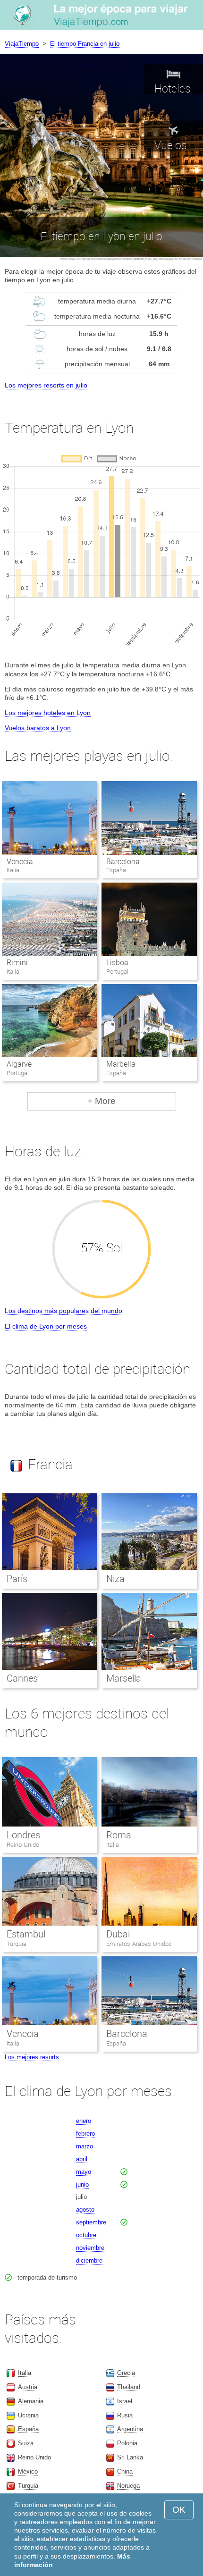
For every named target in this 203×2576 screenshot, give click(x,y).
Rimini (17, 963)
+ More (101, 1101)
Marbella (121, 1064)
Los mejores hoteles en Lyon (48, 713)
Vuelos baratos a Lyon (38, 728)
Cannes (22, 1678)
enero (84, 2121)
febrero (85, 2134)
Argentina (130, 2429)
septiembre (91, 2222)
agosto (85, 2210)
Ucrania (28, 2415)
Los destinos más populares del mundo (63, 1311)
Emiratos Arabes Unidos (139, 1944)
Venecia (20, 862)
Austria (28, 2387)
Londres (23, 1835)
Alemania (31, 2401)
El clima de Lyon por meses (46, 1326)
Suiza (26, 2443)
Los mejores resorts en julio (46, 385)
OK (179, 2510)
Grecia (126, 2373)
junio (82, 2185)
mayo (84, 2172)
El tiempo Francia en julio (85, 44)
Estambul (26, 1934)
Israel (125, 2401)
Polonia (127, 2443)
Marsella (124, 1678)
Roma (119, 1835)
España (116, 2043)
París (17, 1579)
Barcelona (123, 862)
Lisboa (117, 963)
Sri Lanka (130, 2457)
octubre (86, 2235)
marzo (85, 2146)
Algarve (19, 1064)
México (28, 2471)
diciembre (89, 2260)
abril (82, 2159)
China (125, 2471)
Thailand (129, 2387)
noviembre (90, 2248)
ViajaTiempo (22, 44)
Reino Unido (23, 1845)
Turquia (17, 1944)
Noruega (128, 2486)
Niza (115, 1579)
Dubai (118, 1934)
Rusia (125, 2415)
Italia (113, 1845)
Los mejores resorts (32, 2057)
